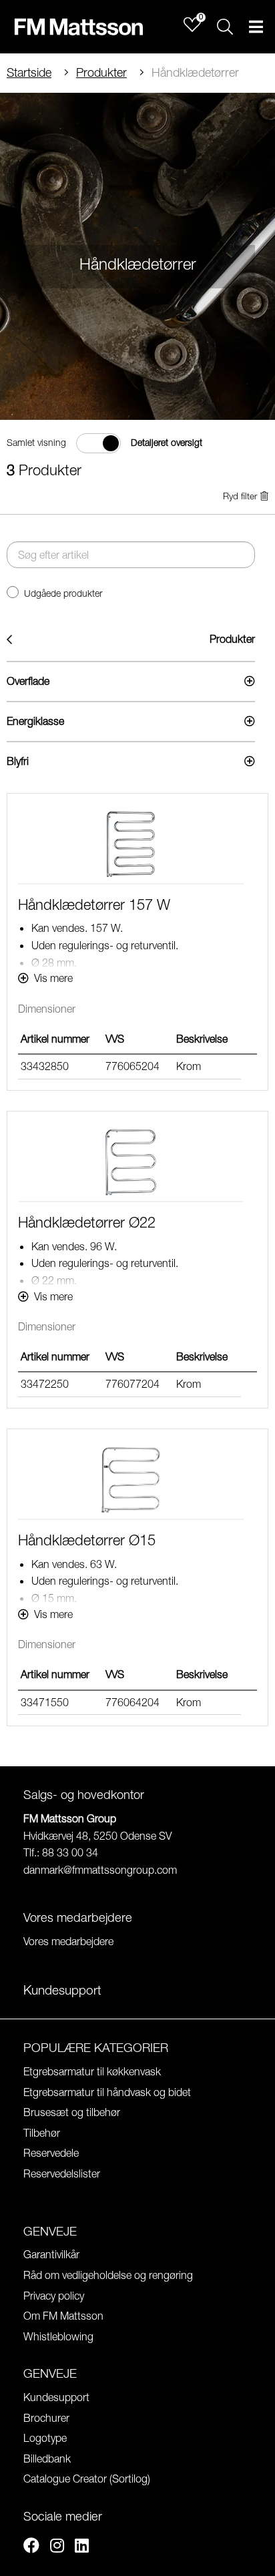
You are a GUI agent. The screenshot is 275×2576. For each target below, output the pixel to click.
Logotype (45, 2438)
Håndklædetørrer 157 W (94, 905)
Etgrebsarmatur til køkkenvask (92, 2071)
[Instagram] (57, 2547)
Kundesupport (56, 2397)
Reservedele (51, 2153)
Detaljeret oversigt (167, 443)
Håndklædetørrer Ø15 (87, 1540)
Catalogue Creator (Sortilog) (87, 2479)
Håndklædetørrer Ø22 (87, 1222)
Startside (29, 72)
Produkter (101, 72)
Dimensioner (47, 1009)
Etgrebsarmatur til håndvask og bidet (107, 2092)
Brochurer (46, 2418)
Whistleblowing (58, 2336)
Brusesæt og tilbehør (72, 2112)
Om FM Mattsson (63, 2316)
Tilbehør (42, 2133)
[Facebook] (31, 2547)
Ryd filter (240, 496)
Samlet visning (36, 443)
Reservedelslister (62, 2173)
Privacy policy (54, 2296)
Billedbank (47, 2459)
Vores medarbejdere (68, 1941)
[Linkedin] (82, 2547)
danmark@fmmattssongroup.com (100, 1870)
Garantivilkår (51, 2254)
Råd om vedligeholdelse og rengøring (108, 2275)
